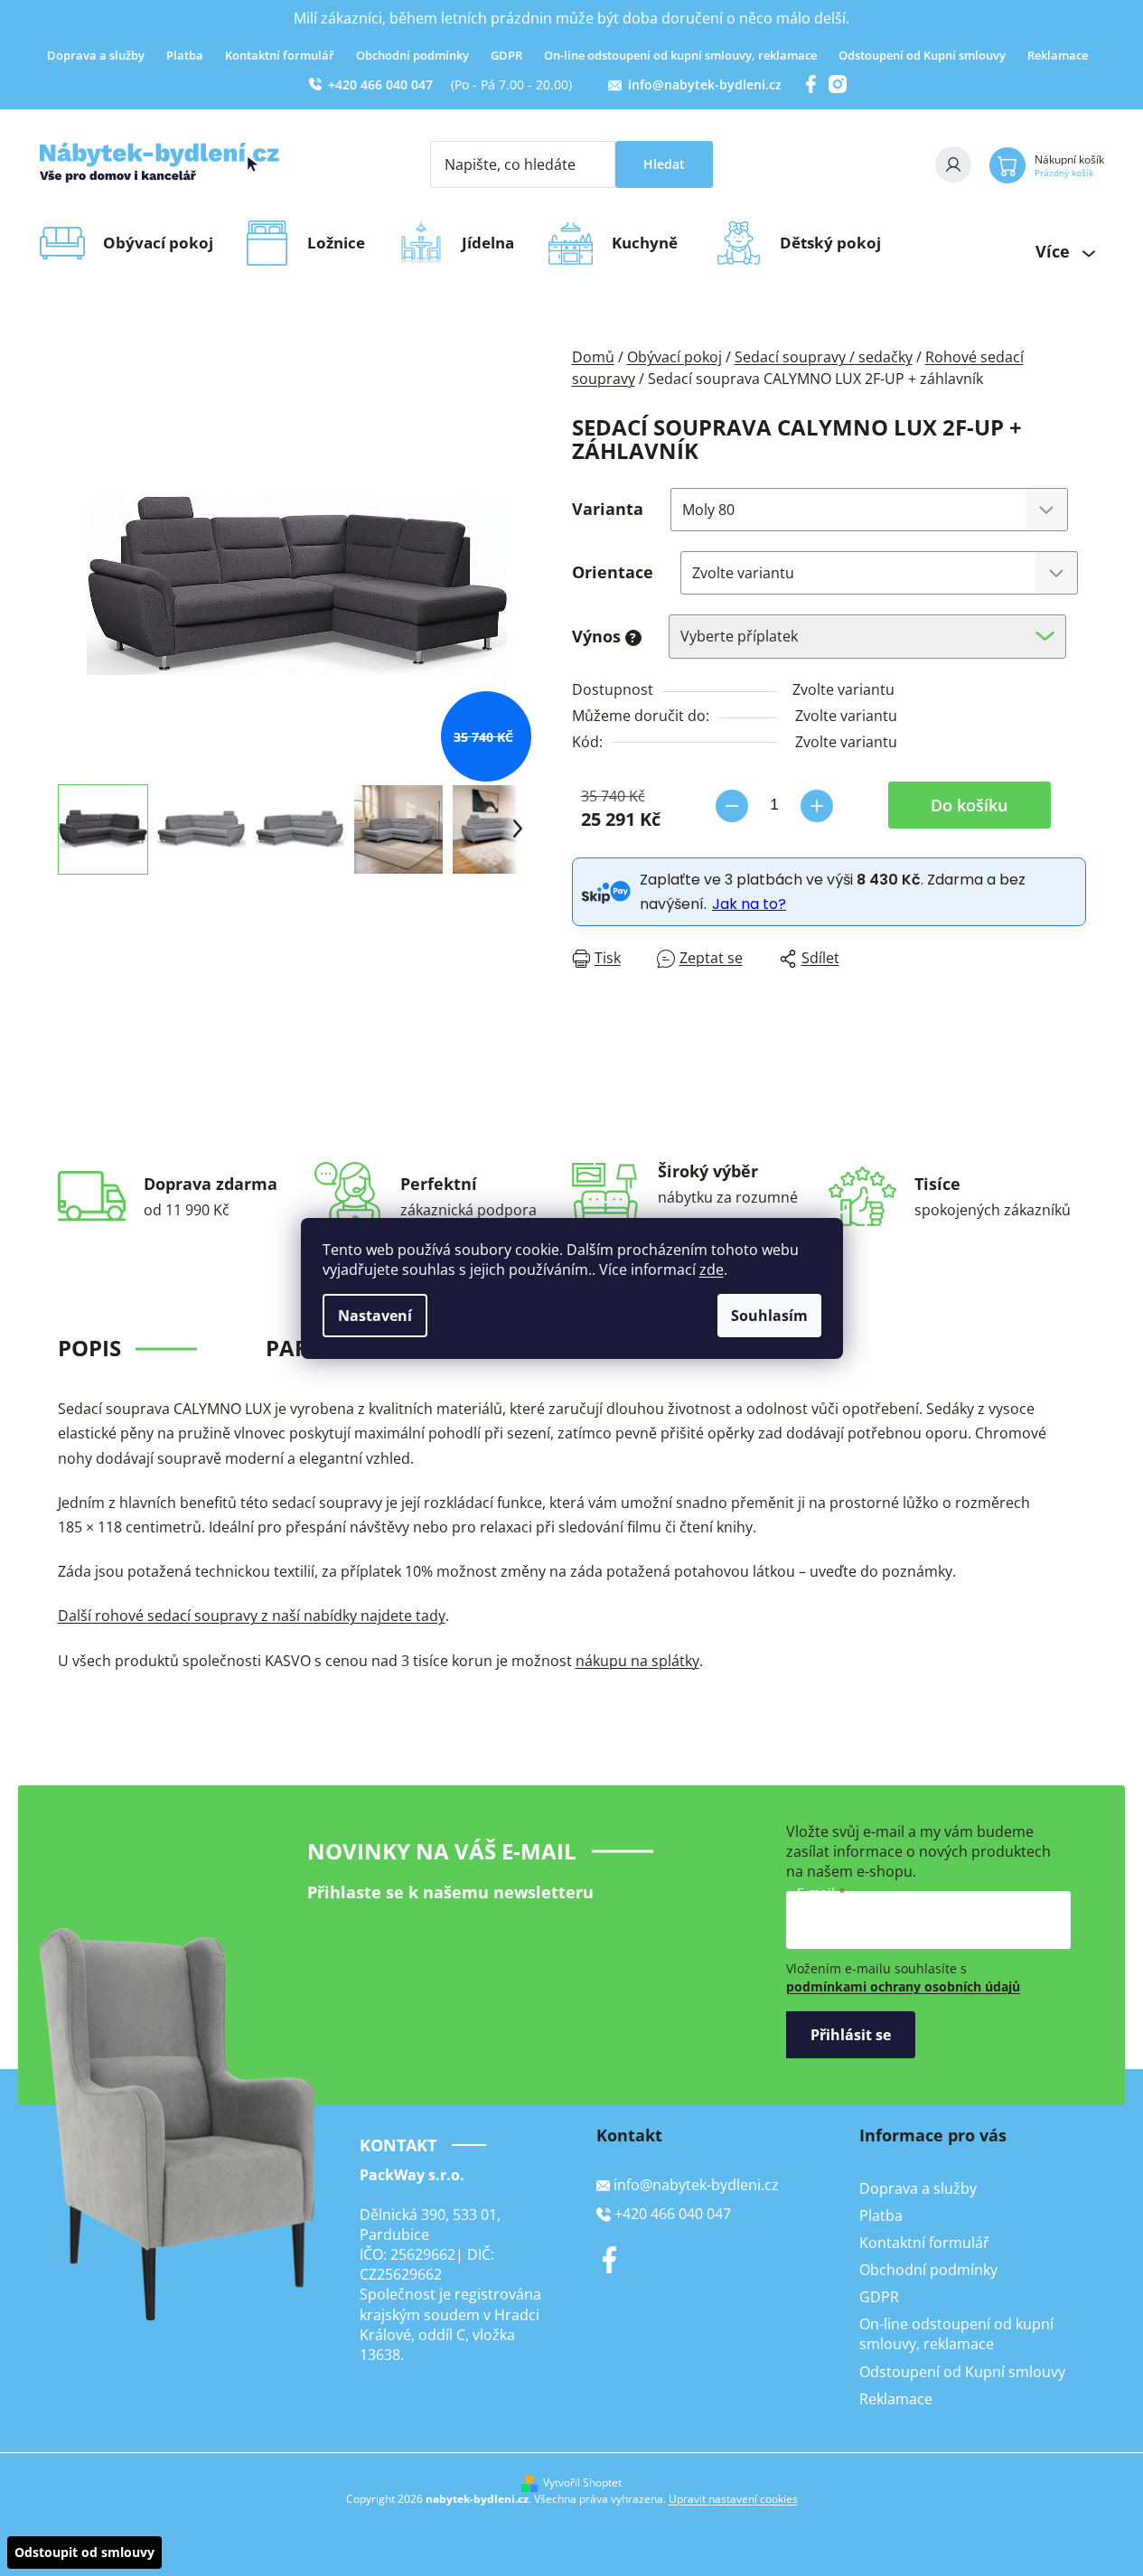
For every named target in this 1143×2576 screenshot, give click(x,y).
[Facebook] (610, 2260)
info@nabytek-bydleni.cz (705, 84)
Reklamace (1058, 55)
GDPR (506, 55)
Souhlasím (769, 1316)
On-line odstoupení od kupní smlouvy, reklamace (680, 55)
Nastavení (375, 1316)
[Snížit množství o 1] (732, 806)
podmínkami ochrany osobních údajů (903, 1986)
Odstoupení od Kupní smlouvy (922, 55)
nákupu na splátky (637, 1661)
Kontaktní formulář (280, 55)
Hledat (664, 164)
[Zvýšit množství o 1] (817, 806)
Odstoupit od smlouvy (84, 2552)
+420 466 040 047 (380, 84)
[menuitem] (164, 243)
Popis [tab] (89, 1348)
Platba (185, 55)
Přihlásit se (851, 2035)
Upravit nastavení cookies (733, 2499)
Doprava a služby (96, 55)
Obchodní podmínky (412, 55)
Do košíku (969, 805)
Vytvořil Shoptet (582, 2483)
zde (712, 1269)
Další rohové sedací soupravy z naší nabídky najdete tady (252, 1616)
